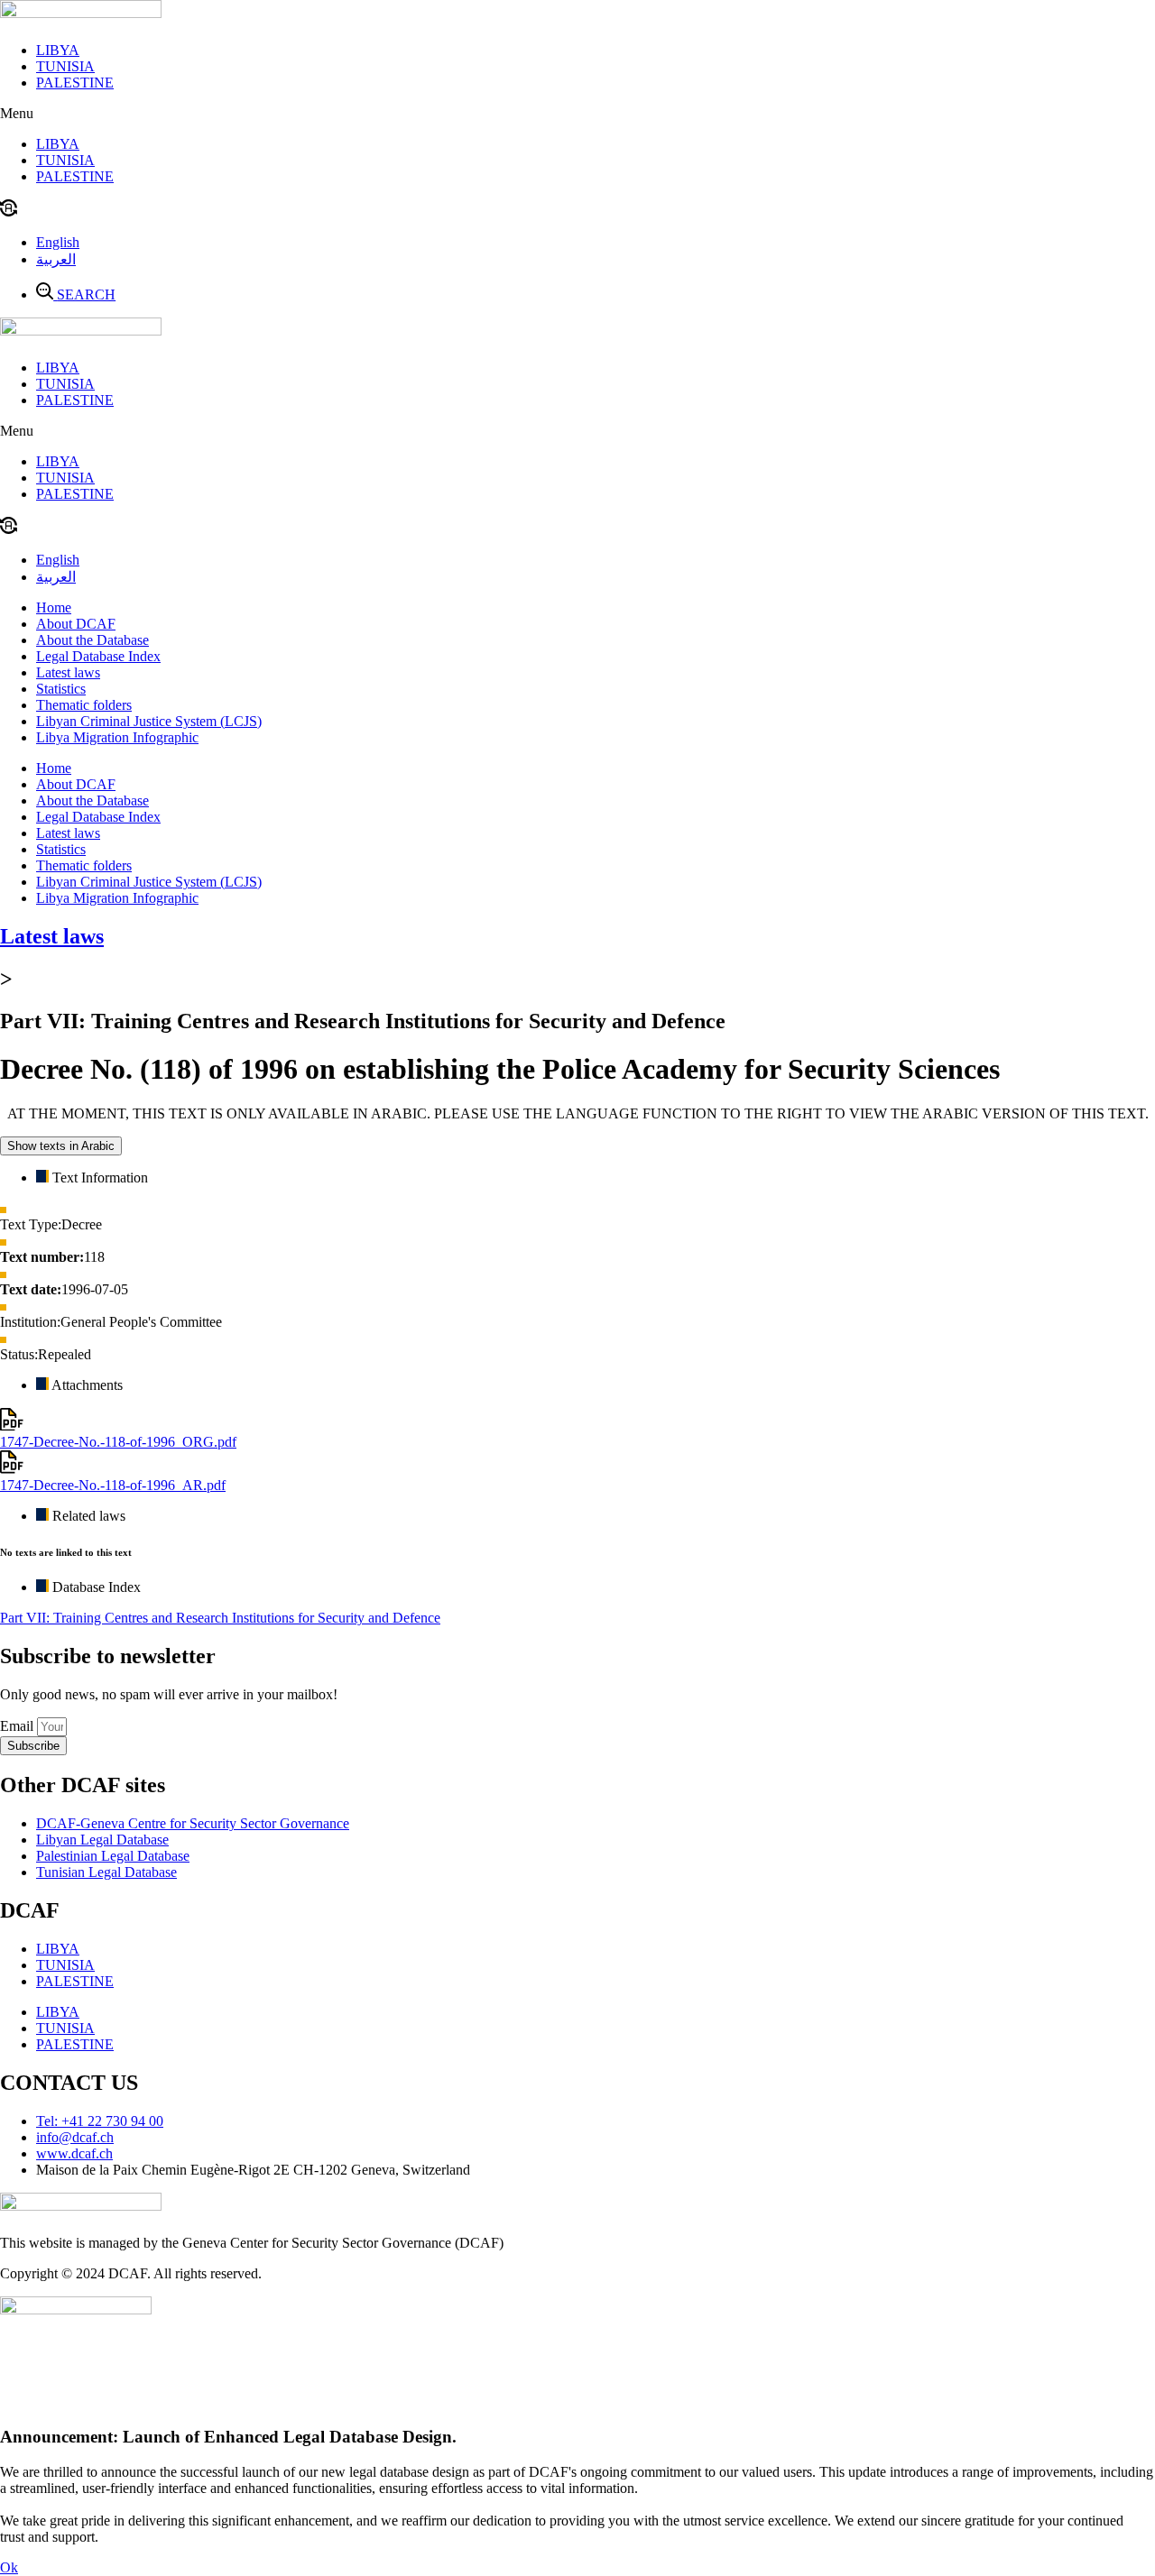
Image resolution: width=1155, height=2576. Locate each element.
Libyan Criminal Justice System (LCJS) (149, 721)
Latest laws (68, 672)
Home (54, 607)
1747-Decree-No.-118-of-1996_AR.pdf (113, 1485)
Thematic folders (84, 705)
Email (18, 1726)
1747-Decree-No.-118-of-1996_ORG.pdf (118, 1442)
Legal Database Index (98, 656)
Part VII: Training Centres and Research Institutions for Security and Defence (220, 1618)
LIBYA (58, 50)
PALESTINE (75, 83)
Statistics (61, 689)
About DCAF (76, 624)
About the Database (92, 640)
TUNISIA (65, 66)
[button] (577, 114)
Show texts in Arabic (61, 1146)
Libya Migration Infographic (117, 737)
